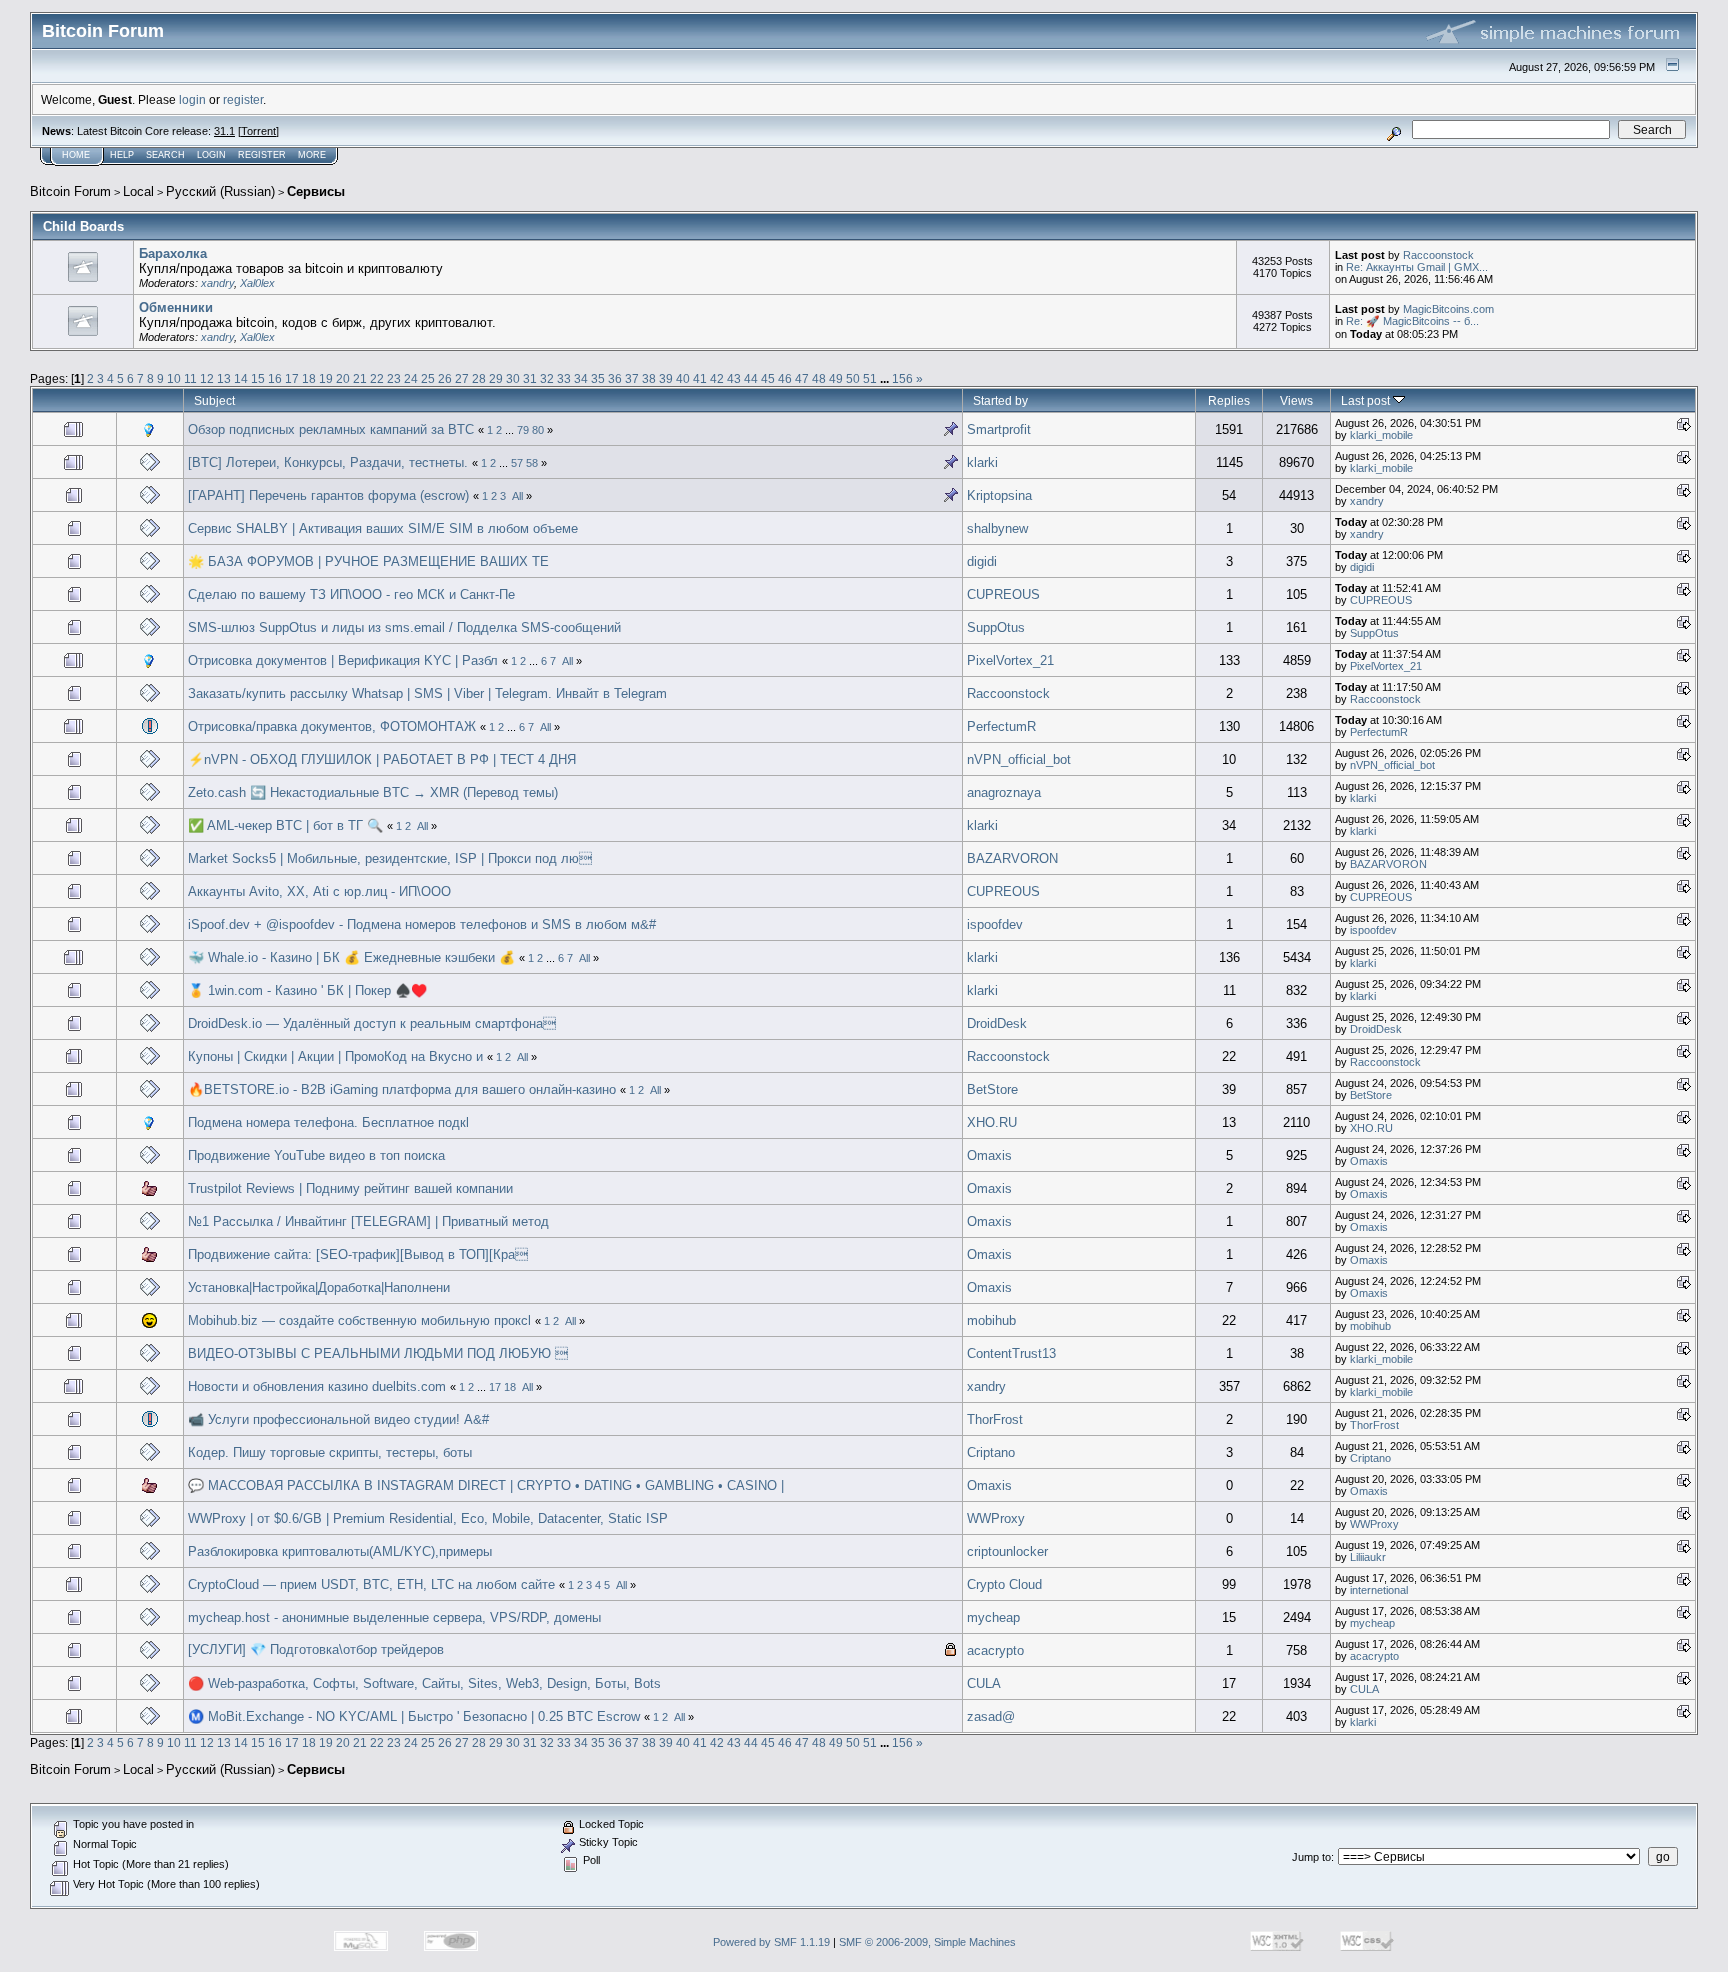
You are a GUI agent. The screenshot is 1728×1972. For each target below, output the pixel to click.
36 (615, 378)
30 (513, 378)
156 (902, 378)
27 (462, 378)
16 (275, 378)
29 (496, 378)
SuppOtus (996, 627)
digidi (982, 561)
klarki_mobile (1381, 435)
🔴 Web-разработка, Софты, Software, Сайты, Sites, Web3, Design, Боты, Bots (424, 1683)
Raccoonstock (1438, 255)
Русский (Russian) (220, 191)
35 (598, 378)
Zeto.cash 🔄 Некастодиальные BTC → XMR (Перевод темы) (373, 792)
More (312, 155)
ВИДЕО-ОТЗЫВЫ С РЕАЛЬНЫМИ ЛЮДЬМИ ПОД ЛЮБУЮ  (378, 1353)
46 (785, 378)
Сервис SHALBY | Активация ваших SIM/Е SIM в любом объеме (383, 528)
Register (262, 155)
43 (734, 378)
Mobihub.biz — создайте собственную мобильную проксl (359, 1320)
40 (683, 378)
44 (751, 378)
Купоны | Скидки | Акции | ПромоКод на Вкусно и (337, 1056)
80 (538, 430)
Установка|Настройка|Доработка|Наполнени (319, 1287)
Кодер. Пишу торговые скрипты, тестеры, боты (330, 1452)
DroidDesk (997, 1023)
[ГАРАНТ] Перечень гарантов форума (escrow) (328, 495)
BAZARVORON (1012, 858)
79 (523, 430)
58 (532, 463)
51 (870, 378)
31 (530, 378)
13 (224, 378)
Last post (1367, 400)
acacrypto (995, 1650)
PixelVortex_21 (1010, 660)
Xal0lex (257, 283)
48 (819, 378)
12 (207, 378)
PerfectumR (1001, 726)
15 (258, 378)
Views (1296, 400)
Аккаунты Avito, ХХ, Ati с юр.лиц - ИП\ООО (319, 891)
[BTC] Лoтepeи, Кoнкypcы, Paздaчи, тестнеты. (330, 462)
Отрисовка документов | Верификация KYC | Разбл (343, 660)
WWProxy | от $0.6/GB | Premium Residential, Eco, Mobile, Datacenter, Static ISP (428, 1518)
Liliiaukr (1368, 1557)
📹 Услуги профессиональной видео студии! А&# (338, 1419)
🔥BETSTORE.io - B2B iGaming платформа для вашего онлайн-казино (402, 1089)
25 (428, 378)
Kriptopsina (999, 495)
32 (547, 378)
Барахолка (173, 253)
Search (165, 155)
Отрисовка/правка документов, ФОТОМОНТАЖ (332, 726)
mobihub (991, 1320)
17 (292, 378)
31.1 (224, 131)
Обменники (176, 307)
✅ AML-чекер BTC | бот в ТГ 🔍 (285, 825)
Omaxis (989, 1155)
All (517, 496)
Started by (1000, 400)
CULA (984, 1683)
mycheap (993, 1617)
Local (138, 191)
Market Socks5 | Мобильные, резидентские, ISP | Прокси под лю (390, 858)
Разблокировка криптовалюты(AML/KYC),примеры (340, 1551)
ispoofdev (995, 924)
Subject (214, 400)
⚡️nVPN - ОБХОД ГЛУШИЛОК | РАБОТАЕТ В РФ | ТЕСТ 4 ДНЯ (382, 759)
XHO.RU (992, 1122)
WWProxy (996, 1518)
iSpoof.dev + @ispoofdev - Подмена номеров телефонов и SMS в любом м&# (422, 924)
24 (411, 378)
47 (802, 378)
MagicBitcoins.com (1448, 309)
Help (122, 155)
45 (768, 378)
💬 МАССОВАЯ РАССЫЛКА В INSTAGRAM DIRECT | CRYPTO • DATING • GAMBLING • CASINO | (486, 1485)
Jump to (1311, 1857)
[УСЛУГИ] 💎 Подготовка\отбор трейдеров (316, 1649)
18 (309, 378)
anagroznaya (1004, 792)
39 (666, 378)
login (192, 99)
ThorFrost (995, 1419)
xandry (217, 283)
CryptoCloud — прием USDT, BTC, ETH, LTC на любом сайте (373, 1584)
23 (394, 378)
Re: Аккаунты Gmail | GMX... (1417, 267)
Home (76, 155)
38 (649, 378)
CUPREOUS (1003, 594)
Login (211, 155)
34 (581, 378)
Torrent (258, 131)
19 (326, 378)
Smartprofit (999, 429)
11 (190, 378)
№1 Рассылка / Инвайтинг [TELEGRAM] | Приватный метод (368, 1221)
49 (836, 378)
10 (174, 378)
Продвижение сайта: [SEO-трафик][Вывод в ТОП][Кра (358, 1254)
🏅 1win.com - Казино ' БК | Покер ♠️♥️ (307, 990)
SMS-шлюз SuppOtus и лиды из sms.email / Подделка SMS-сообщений (404, 627)
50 (853, 378)
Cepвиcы (316, 191)
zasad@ (991, 1716)
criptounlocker (1007, 1551)
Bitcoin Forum (70, 191)
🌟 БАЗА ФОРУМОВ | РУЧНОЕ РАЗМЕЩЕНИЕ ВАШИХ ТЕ (368, 561)
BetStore (992, 1089)
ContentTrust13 (1011, 1353)
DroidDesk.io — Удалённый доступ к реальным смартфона (372, 1023)
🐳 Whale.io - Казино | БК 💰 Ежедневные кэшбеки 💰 (351, 957)
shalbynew (997, 528)
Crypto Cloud (1004, 1584)
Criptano (991, 1452)
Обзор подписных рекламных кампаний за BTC (333, 429)
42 (717, 378)
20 (343, 378)
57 (517, 463)
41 (700, 378)
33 (564, 378)
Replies (1229, 400)
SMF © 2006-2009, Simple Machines (927, 1942)
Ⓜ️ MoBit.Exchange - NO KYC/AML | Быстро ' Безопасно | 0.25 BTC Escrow (414, 1716)
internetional (1379, 1590)
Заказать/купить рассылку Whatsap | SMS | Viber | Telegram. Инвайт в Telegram (427, 693)
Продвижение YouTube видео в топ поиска (316, 1155)
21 (360, 378)
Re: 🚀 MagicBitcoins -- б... (1412, 321)
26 (445, 378)
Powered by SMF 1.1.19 (771, 1942)
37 (632, 378)
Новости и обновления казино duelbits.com (317, 1386)
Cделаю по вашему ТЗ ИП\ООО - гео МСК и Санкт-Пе (351, 594)
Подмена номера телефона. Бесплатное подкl (328, 1122)
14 (241, 378)
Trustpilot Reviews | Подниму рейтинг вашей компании (350, 1188)
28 (479, 378)
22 (377, 378)
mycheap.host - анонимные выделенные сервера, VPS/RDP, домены (394, 1617)
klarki (982, 462)
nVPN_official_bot (1019, 759)
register (243, 99)
